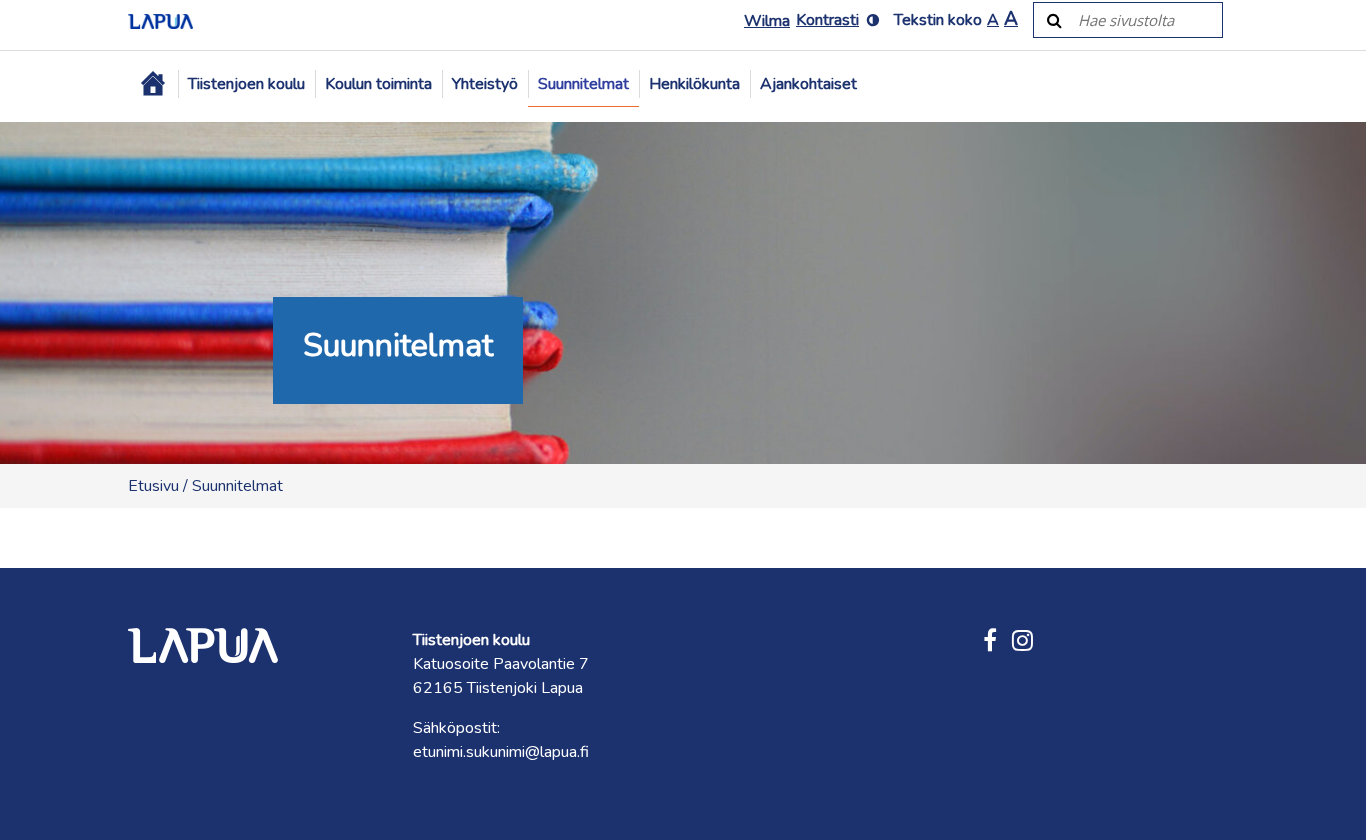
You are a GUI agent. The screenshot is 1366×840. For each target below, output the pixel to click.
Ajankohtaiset (808, 84)
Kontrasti (827, 20)
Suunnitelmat (583, 84)
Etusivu (153, 486)
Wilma (767, 21)
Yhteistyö (485, 84)
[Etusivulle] (160, 20)
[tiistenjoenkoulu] (1022, 642)
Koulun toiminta (378, 84)
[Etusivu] (153, 84)
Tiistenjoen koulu (246, 84)
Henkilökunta (694, 84)
